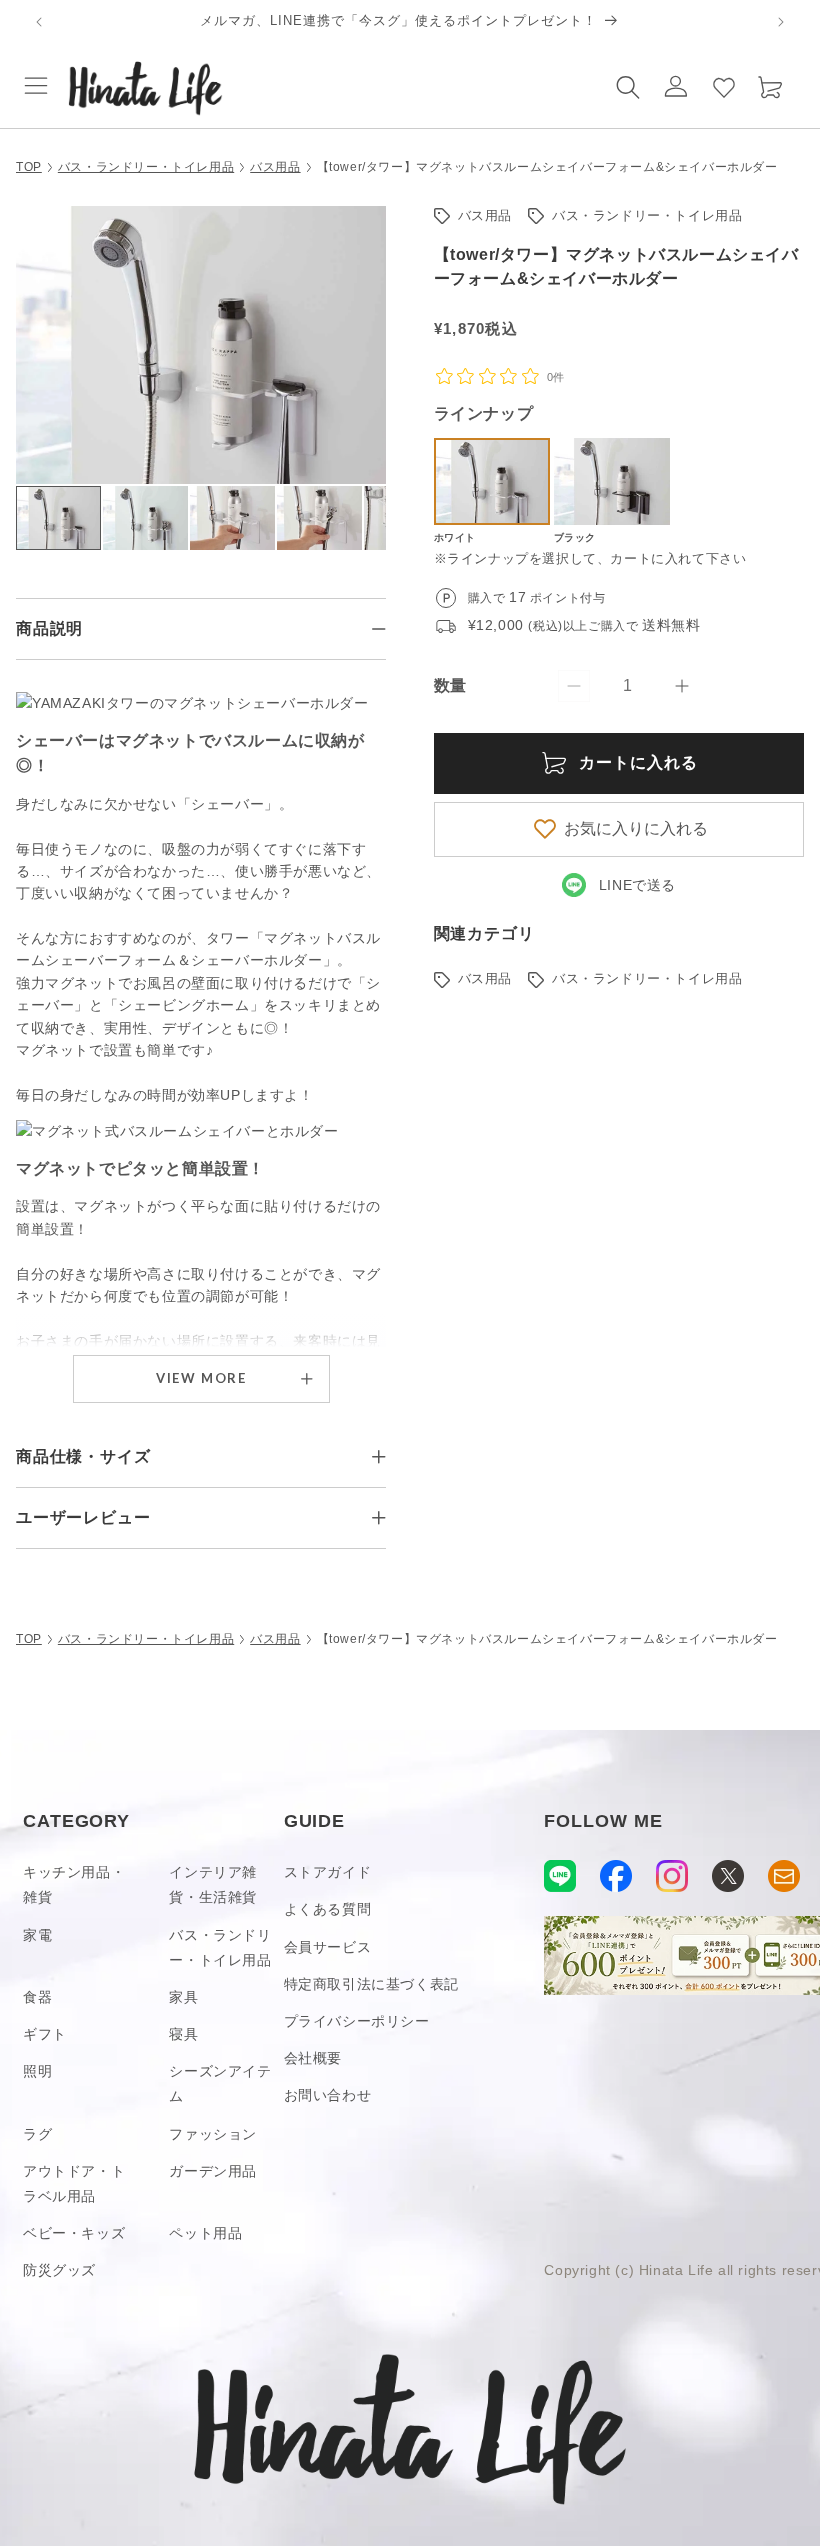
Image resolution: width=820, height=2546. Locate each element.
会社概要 (313, 2058)
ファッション (213, 2134)
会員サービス (328, 1947)
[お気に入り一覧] (724, 86)
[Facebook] (616, 1876)
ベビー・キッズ (74, 2233)
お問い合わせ (328, 2095)
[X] (728, 1876)
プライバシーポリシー (357, 2021)
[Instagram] (672, 1876)
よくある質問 (328, 1909)
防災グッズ (59, 2270)
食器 (37, 1997)
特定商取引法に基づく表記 (371, 1984)
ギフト (45, 2034)
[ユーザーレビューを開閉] (379, 1518)
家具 (183, 1997)
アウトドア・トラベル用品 (74, 2183)
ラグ (37, 2134)
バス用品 (275, 167)
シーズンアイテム (220, 2083)
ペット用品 (205, 2233)
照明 (37, 2071)
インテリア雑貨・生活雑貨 (213, 1884)
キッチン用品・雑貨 (74, 1884)
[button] (36, 86)
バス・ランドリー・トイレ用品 (146, 167)
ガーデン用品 (213, 2171)
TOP (29, 167)
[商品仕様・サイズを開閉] (379, 1457)
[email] (784, 1876)
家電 (37, 1935)
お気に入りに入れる (636, 828)
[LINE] (560, 1876)
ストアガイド (328, 1872)
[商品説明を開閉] (379, 629)
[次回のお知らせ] (781, 22)
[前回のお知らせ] (39, 22)
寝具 (183, 2034)
